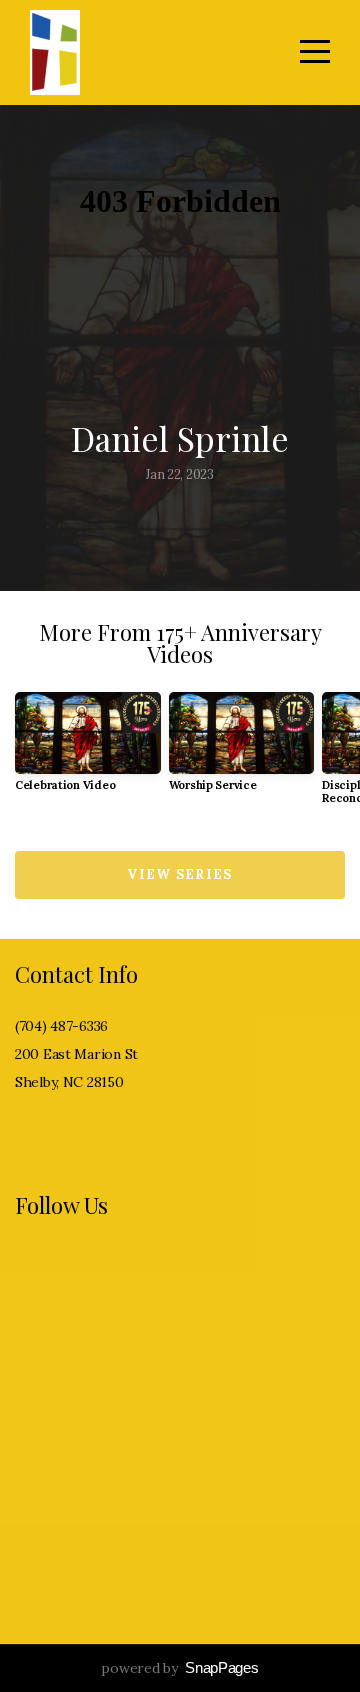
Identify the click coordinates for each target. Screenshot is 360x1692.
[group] (88, 749)
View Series (179, 874)
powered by (179, 1668)
